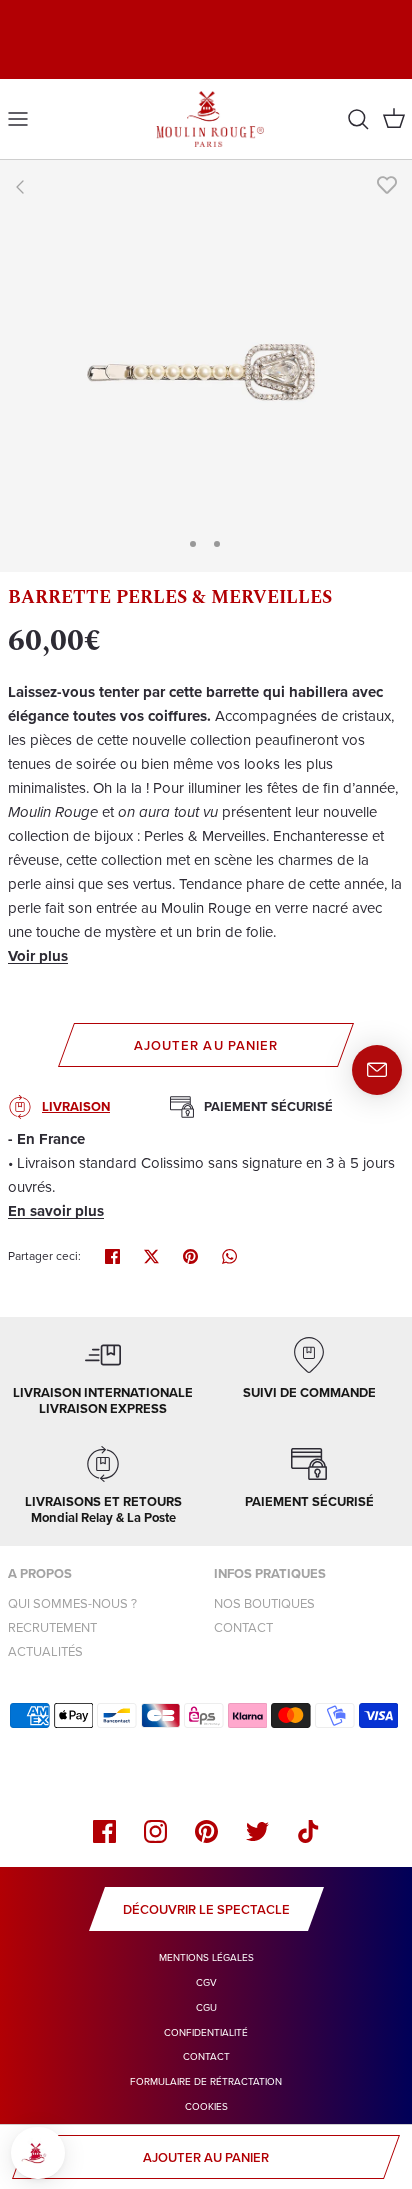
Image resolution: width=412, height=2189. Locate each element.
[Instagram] (155, 1831)
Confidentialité (206, 2032)
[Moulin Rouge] (206, 119)
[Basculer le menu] (18, 119)
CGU (206, 2007)
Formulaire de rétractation (206, 2081)
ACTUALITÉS (45, 1651)
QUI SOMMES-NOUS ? (72, 1603)
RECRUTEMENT (52, 1627)
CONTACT (243, 1627)
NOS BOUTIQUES (264, 1603)
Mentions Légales (206, 1957)
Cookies (206, 2106)
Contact (206, 2056)
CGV (206, 1982)
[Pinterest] (206, 1831)
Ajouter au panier (206, 1045)
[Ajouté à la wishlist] (387, 185)
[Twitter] (257, 1831)
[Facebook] (104, 1831)
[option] (206, 366)
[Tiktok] (308, 1831)
